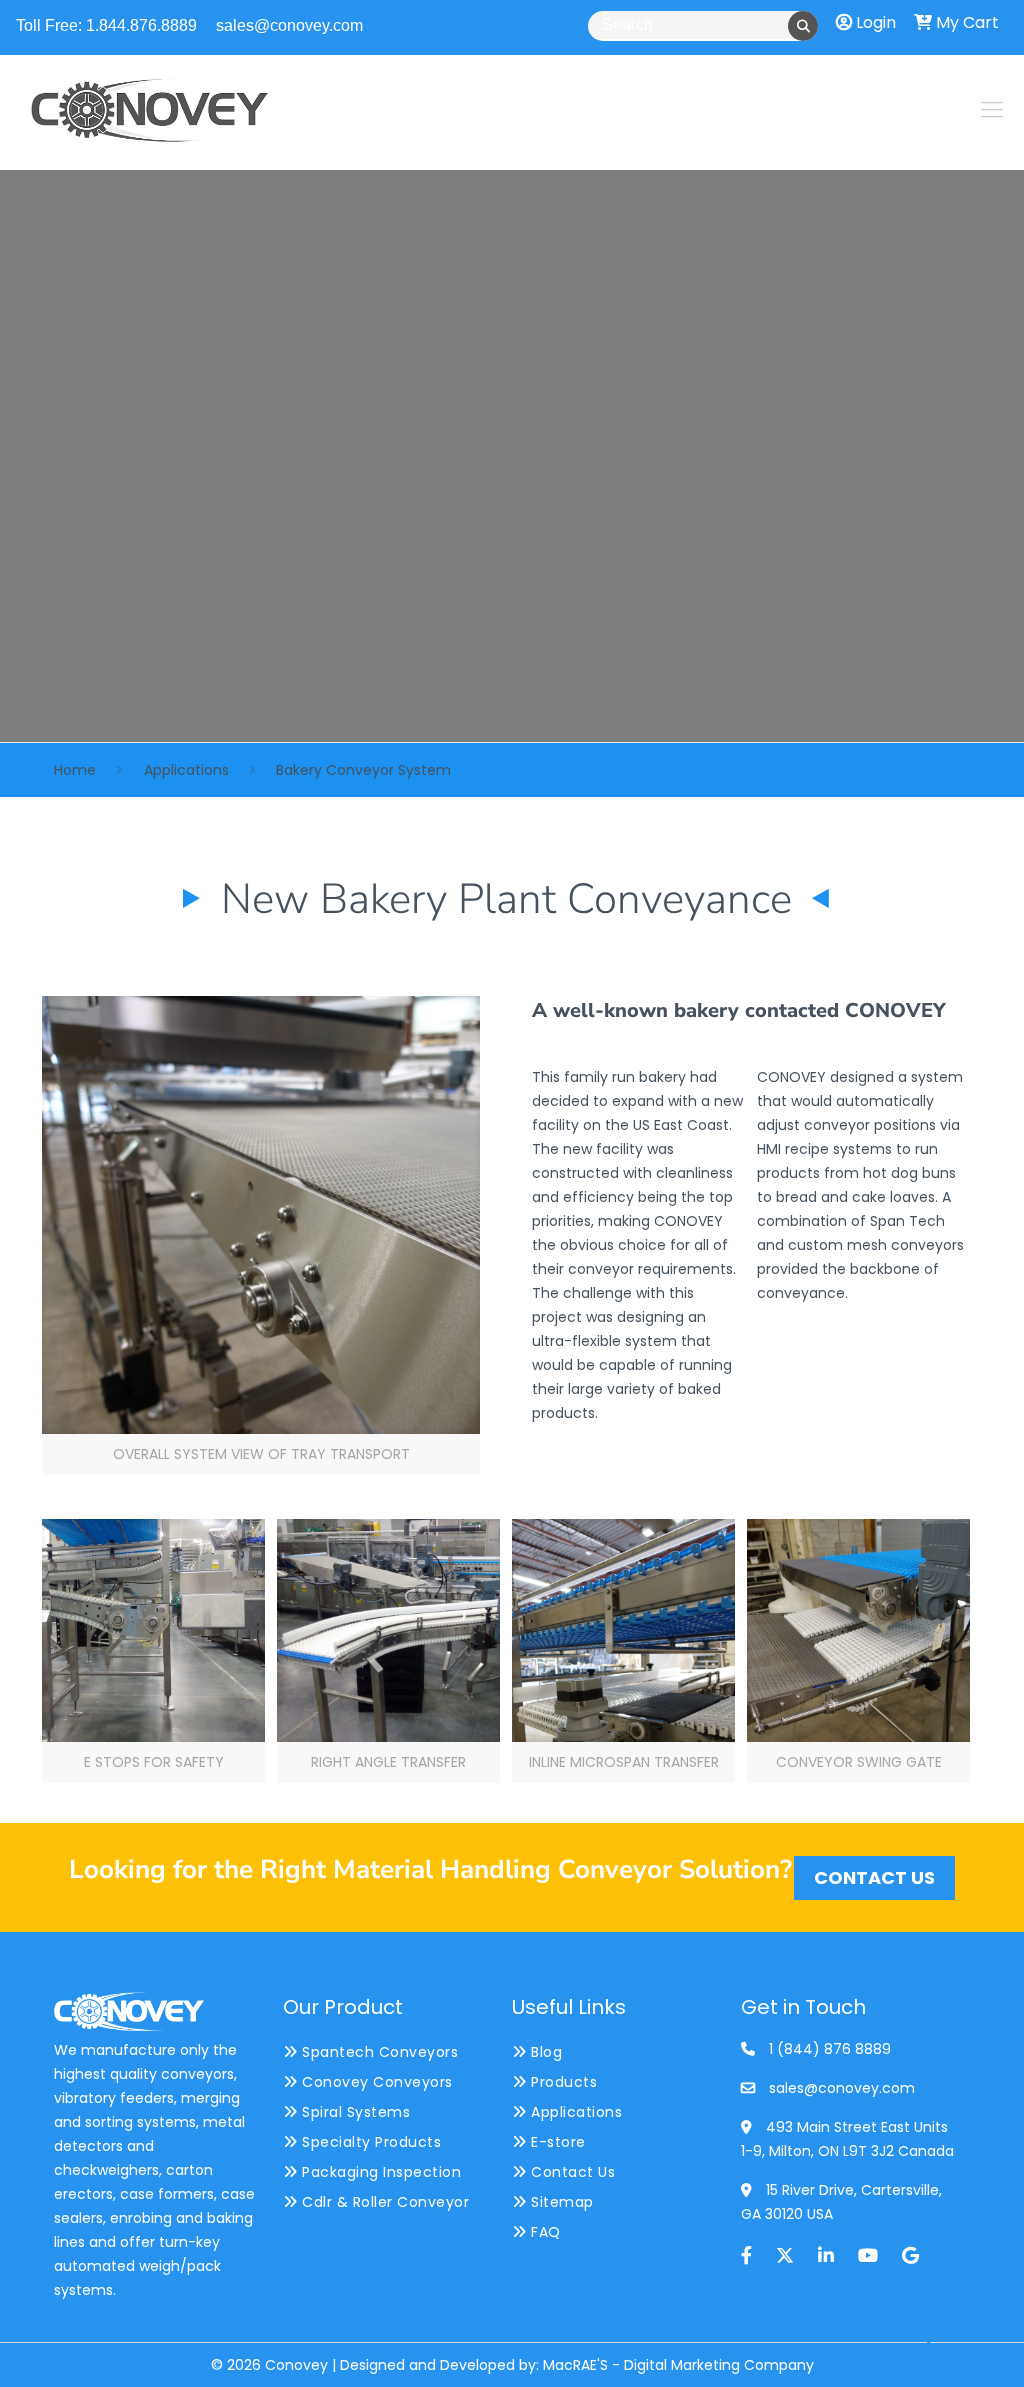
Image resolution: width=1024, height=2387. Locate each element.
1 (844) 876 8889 (830, 2049)
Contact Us (571, 2172)
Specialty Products (369, 2142)
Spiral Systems (354, 2112)
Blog (544, 2052)
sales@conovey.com (289, 25)
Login (874, 22)
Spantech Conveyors (378, 2052)
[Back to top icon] (928, 2346)
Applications (186, 770)
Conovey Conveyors (375, 2082)
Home (75, 770)
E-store (556, 2142)
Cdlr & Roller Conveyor (383, 2202)
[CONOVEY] (150, 110)
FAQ (544, 2232)
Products (562, 2082)
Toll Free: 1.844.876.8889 (106, 25)
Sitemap (560, 2202)
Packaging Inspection (379, 2172)
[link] (261, 1235)
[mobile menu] (992, 110)
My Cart (965, 22)
